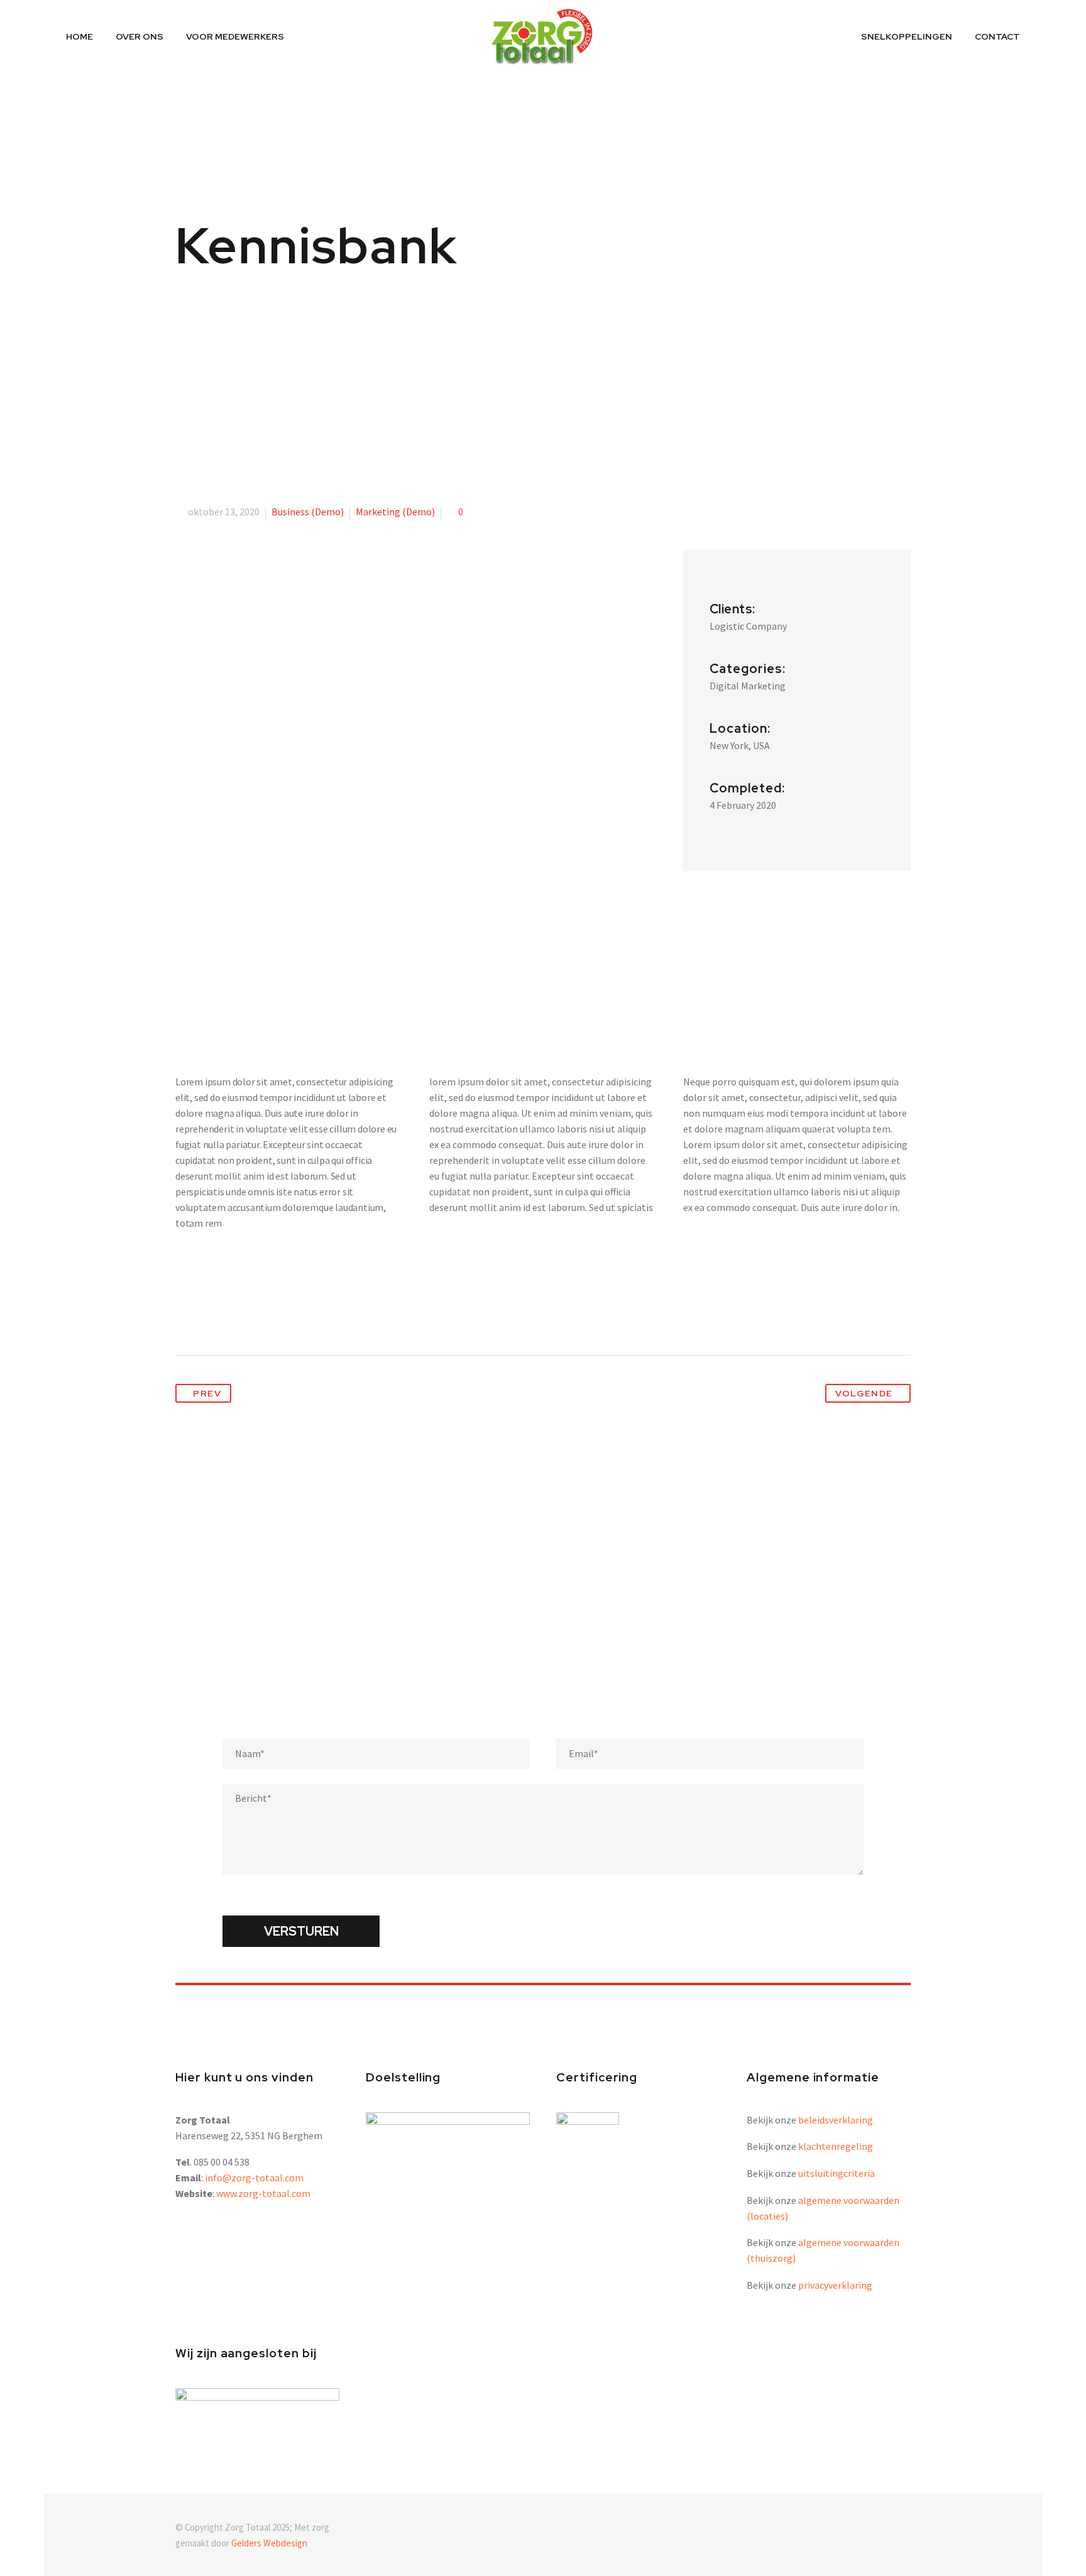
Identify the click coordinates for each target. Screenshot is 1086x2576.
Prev (207, 1393)
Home (80, 36)
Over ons (140, 36)
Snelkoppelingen (907, 36)
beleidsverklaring (836, 2120)
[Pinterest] (233, 1315)
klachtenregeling (836, 2146)
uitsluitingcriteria (836, 2173)
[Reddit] (302, 1315)
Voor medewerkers (235, 36)
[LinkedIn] (279, 1315)
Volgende (864, 1393)
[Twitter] (209, 1315)
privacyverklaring (835, 2285)
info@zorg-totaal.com (254, 2178)
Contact (997, 36)
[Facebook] (186, 1315)
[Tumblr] (256, 1315)
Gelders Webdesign (269, 2543)
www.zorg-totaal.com (263, 2193)
